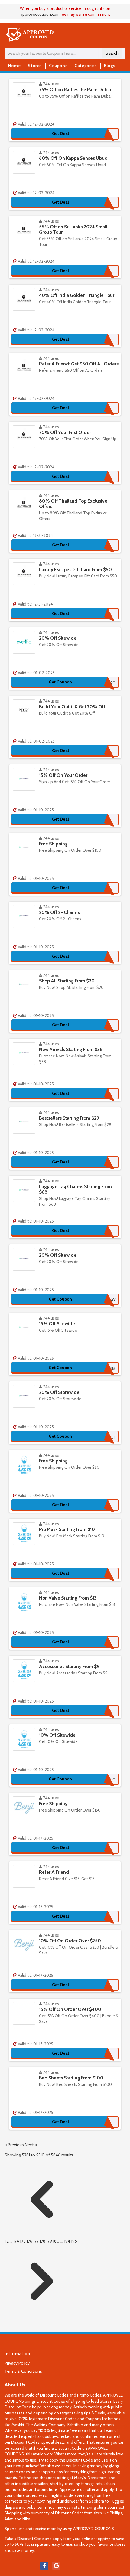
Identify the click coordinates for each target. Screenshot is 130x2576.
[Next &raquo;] (42, 2317)
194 (68, 2241)
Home (14, 66)
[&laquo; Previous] (42, 2235)
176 (30, 2241)
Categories (86, 66)
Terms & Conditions (23, 2371)
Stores (35, 66)
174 (17, 2241)
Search (112, 53)
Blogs (110, 66)
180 (57, 2241)
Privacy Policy (17, 2363)
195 (74, 2241)
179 (50, 2241)
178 (43, 2241)
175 (23, 2241)
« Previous (15, 2145)
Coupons (58, 66)
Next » (31, 2145)
